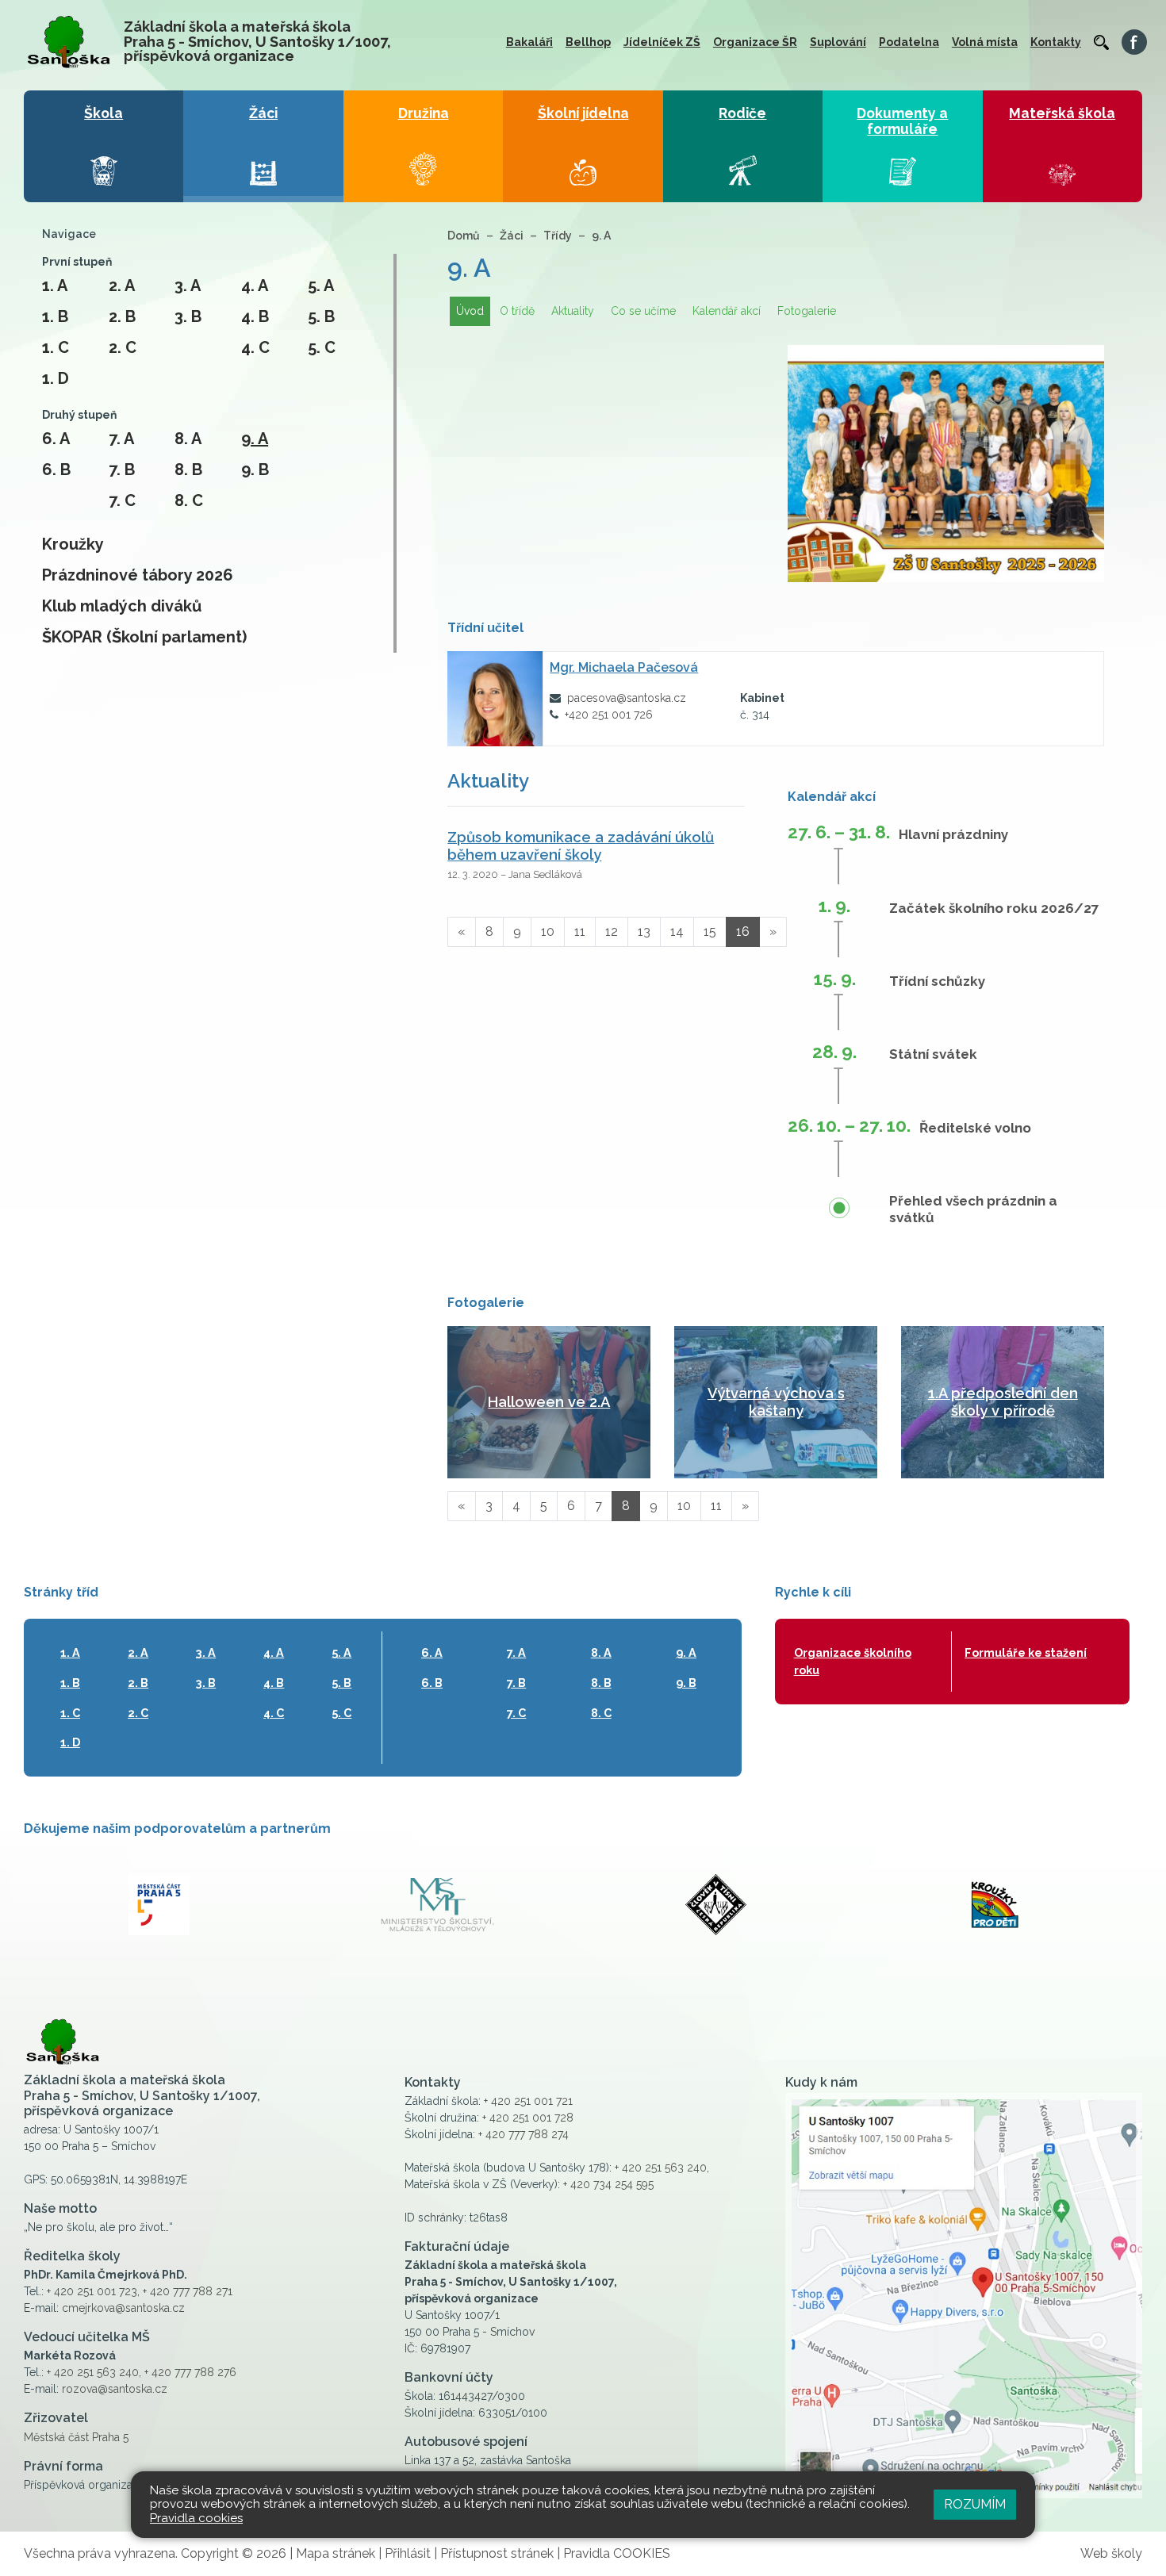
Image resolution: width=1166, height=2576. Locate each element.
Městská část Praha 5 (76, 2437)
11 (580, 931)
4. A (255, 286)
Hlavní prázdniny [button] (953, 834)
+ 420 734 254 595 (608, 2184)
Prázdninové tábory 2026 (138, 575)
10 (548, 931)
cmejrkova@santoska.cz (123, 2308)
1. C (56, 347)
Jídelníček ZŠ (662, 42)
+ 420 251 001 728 (528, 2118)
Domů (464, 236)
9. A (255, 439)
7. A (121, 439)
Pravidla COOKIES (617, 2553)
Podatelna (909, 42)
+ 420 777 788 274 (524, 2134)
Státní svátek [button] (933, 1054)
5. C (322, 347)
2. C (123, 347)
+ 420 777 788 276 (190, 2372)
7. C (122, 500)
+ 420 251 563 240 (93, 2372)
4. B (255, 316)
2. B (122, 316)
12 (612, 931)
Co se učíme (643, 311)
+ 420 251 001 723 (92, 2291)
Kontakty (1056, 42)
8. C (189, 500)
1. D (56, 378)
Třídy (558, 236)
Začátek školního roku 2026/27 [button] (994, 908)
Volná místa (985, 42)
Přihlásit (408, 2553)
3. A (188, 286)
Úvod (470, 311)
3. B (188, 316)
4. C (255, 347)
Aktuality (573, 311)
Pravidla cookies (196, 2518)
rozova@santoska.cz (115, 2389)
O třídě (517, 311)
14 (677, 931)
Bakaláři (529, 42)
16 (743, 931)
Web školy (1111, 2553)
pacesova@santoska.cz (627, 698)
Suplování (838, 42)
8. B (188, 470)
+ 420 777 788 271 (188, 2291)
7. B (122, 470)
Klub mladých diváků (122, 606)
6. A (56, 439)
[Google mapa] (964, 2296)
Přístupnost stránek (497, 2553)
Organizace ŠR (755, 42)
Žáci (512, 236)
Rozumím (975, 2504)
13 (644, 931)
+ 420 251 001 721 (528, 2101)
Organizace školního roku (853, 1661)
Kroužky (73, 544)
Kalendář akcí (727, 311)
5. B (321, 316)
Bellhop (588, 42)
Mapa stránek (336, 2553)
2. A (122, 286)
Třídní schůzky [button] (937, 981)
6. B (56, 470)
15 (710, 931)
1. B (55, 316)
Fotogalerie (807, 311)
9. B (255, 470)
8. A (188, 439)
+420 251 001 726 (609, 715)
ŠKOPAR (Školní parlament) (144, 637)
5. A (321, 286)
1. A (55, 286)
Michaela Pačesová (624, 667)
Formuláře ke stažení (1026, 1652)
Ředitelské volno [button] (975, 1128)
